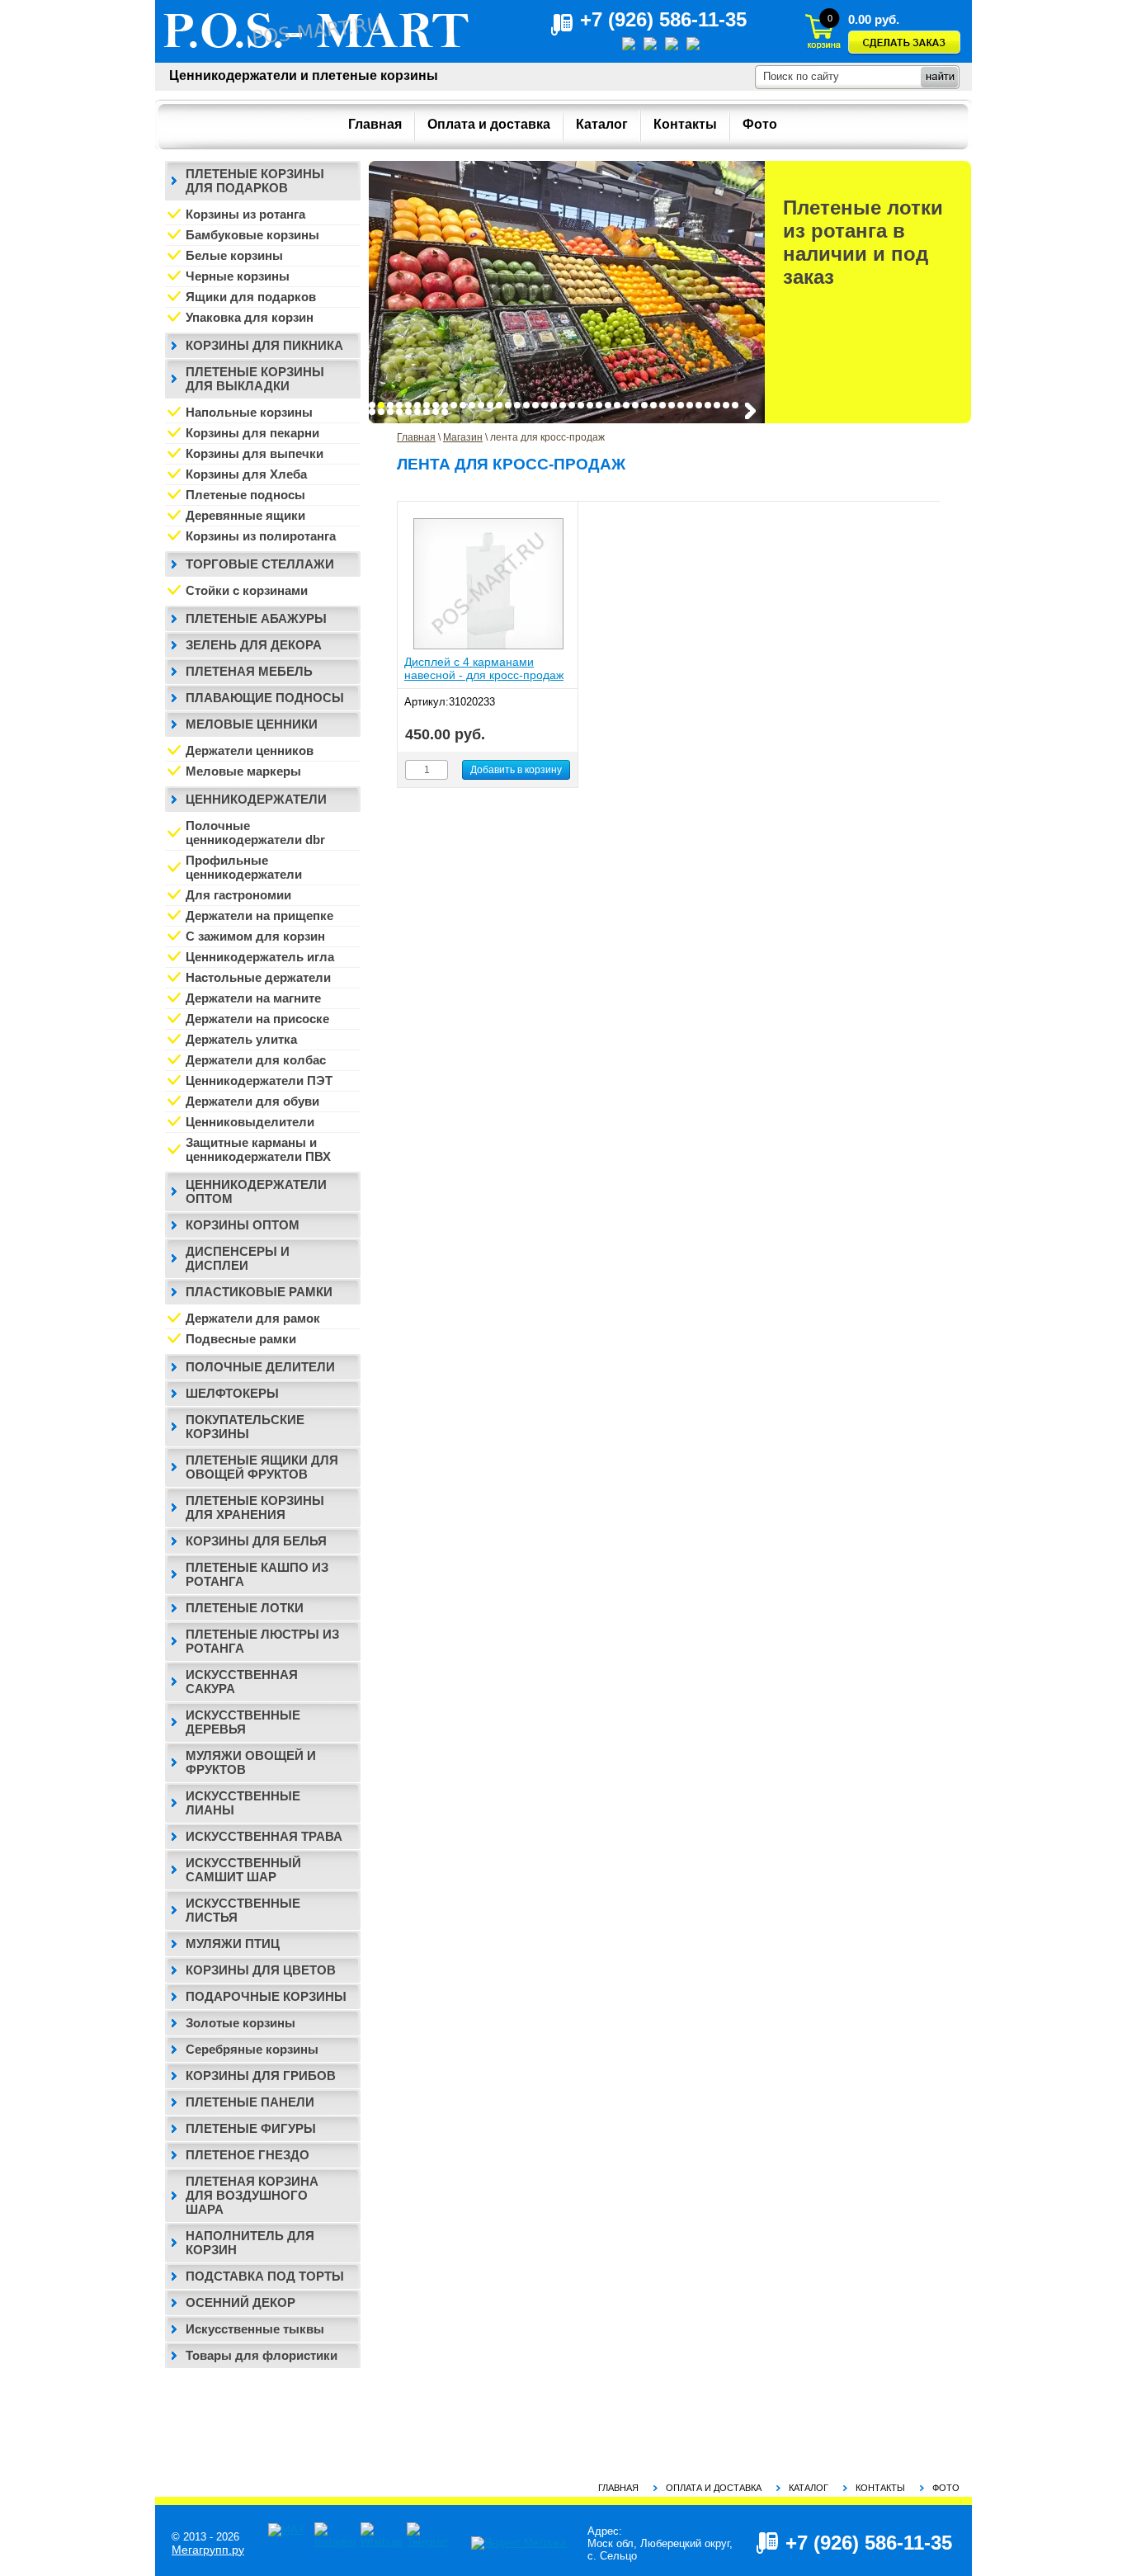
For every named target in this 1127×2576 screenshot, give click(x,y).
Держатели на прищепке (259, 915)
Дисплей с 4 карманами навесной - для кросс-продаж (484, 668)
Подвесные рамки (241, 1339)
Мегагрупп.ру (208, 2550)
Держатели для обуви (252, 1101)
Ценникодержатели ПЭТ (259, 1080)
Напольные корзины (249, 412)
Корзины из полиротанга (261, 536)
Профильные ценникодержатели (244, 867)
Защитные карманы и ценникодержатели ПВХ (258, 1149)
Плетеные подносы (245, 495)
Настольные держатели (258, 977)
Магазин (463, 437)
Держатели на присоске (257, 1019)
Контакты (880, 2488)
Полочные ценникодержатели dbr (255, 833)
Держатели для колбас (256, 1060)
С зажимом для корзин (255, 936)
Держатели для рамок (253, 1318)
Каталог (809, 2488)
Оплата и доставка (714, 2488)
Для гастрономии (238, 895)
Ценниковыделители (250, 1122)
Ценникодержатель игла (260, 957)
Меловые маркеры (243, 771)
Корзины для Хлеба (246, 474)
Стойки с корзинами (247, 590)
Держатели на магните (253, 998)
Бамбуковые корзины (252, 235)
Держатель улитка (241, 1039)
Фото (946, 2488)
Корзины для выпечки (255, 453)
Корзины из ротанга (245, 214)
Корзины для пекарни (252, 433)
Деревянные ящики (245, 515)
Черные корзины (238, 276)
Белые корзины (234, 255)
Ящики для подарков (251, 297)
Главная (416, 437)
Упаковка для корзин (250, 317)
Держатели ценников (250, 750)
